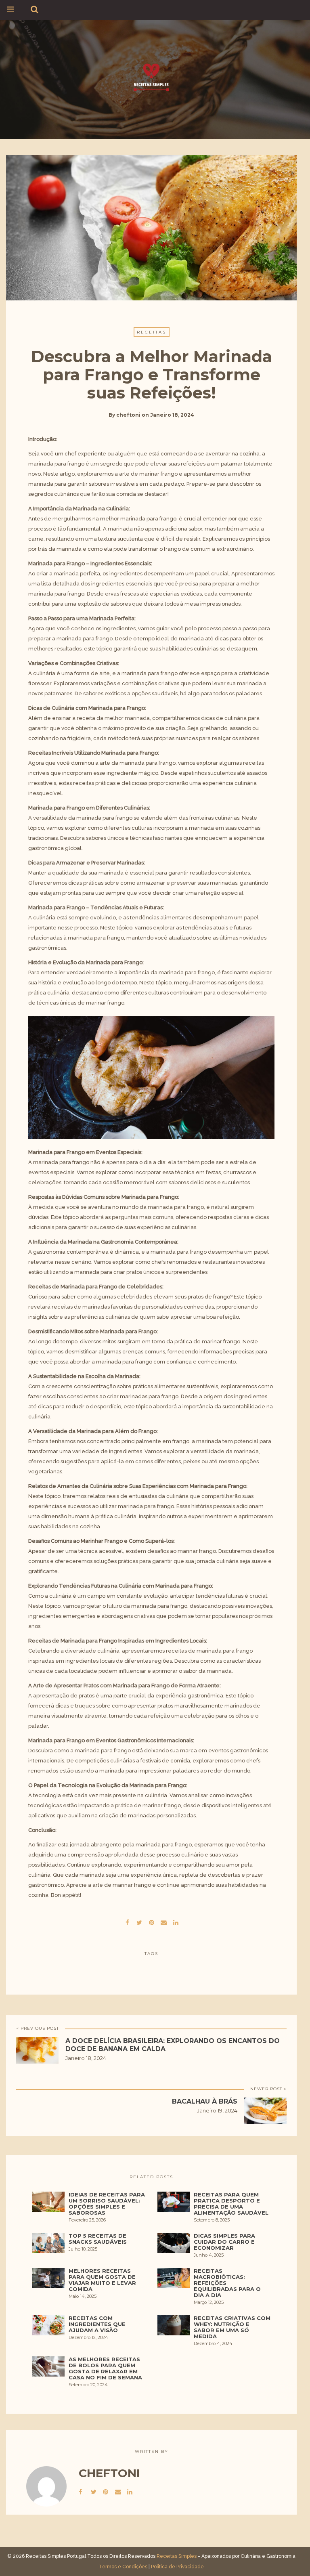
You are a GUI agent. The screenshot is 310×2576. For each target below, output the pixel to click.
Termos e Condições (123, 2567)
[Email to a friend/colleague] (163, 1922)
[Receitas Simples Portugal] (151, 78)
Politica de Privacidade (177, 2567)
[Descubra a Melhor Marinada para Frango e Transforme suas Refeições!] (139, 1922)
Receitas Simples (177, 2556)
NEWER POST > (268, 2089)
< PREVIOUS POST (38, 2028)
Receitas (152, 332)
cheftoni (128, 415)
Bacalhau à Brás (205, 2101)
